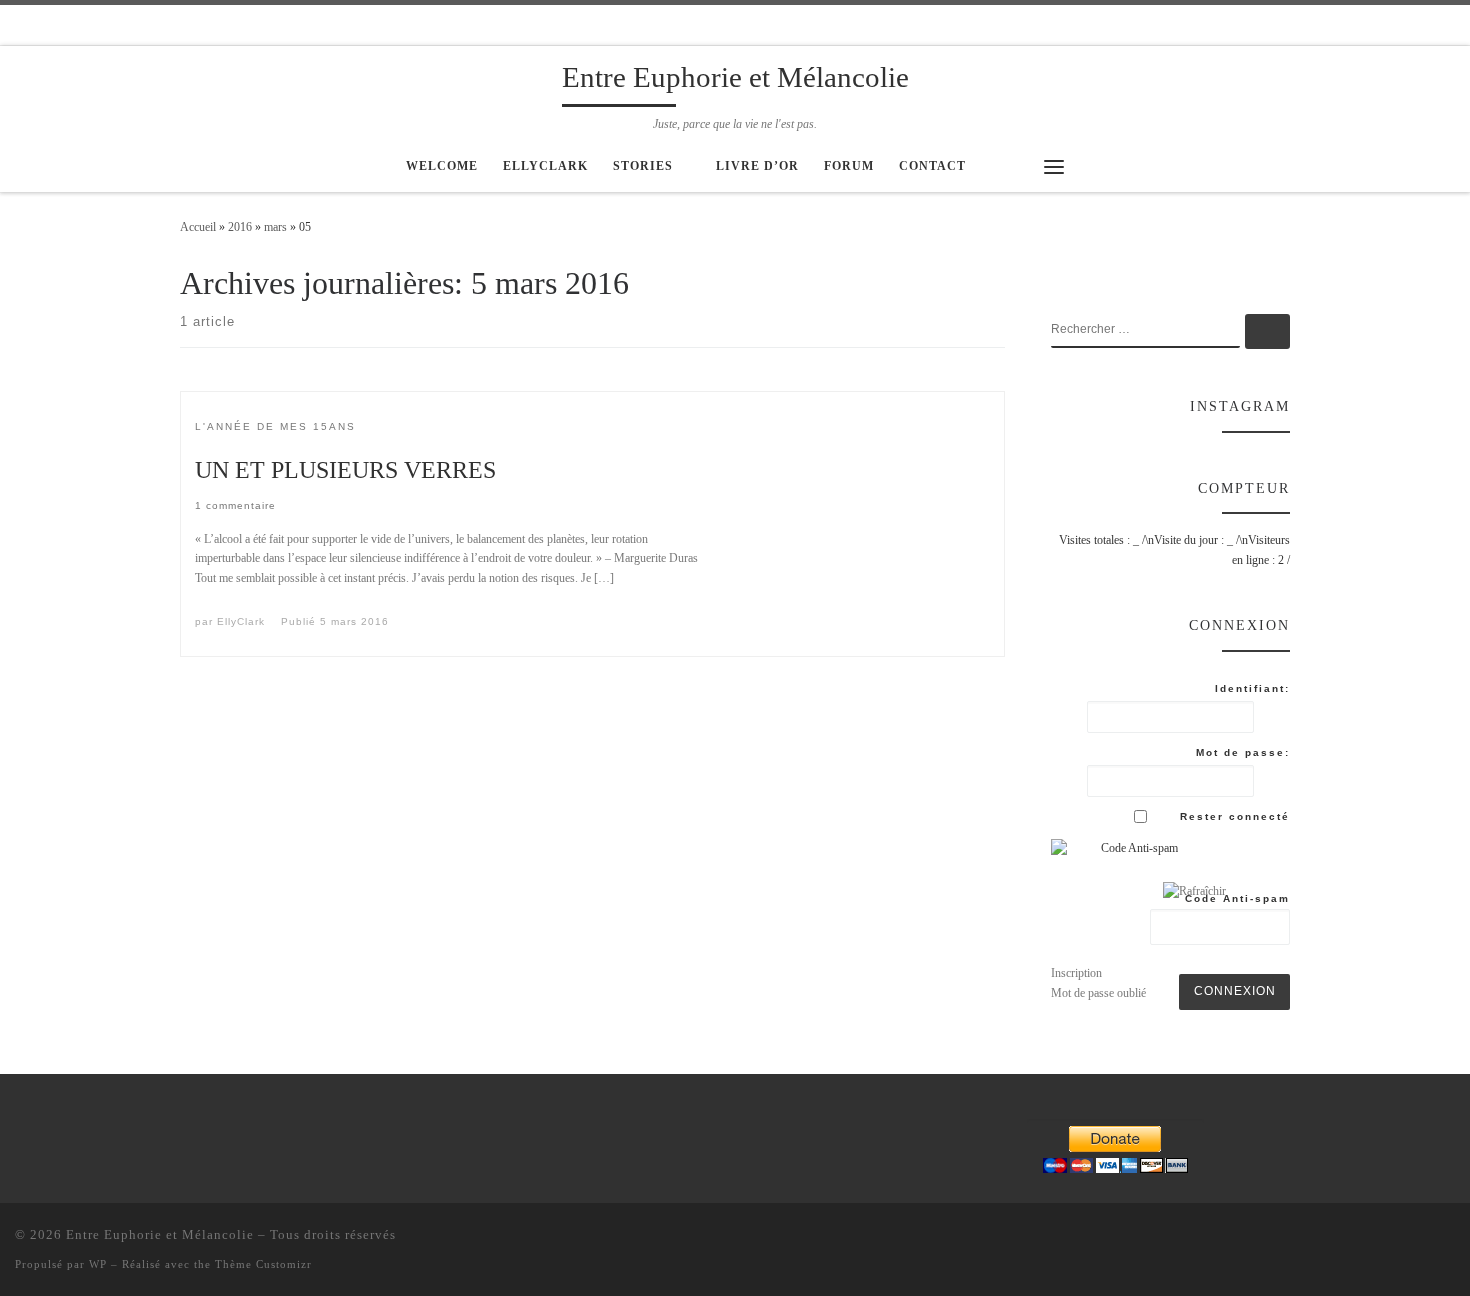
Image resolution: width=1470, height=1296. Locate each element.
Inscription (1076, 973)
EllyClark (241, 621)
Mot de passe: (1243, 752)
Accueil (198, 227)
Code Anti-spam (1237, 898)
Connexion (1235, 991)
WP (98, 1264)
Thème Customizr (263, 1264)
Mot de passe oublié (1098, 993)
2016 (240, 227)
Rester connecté (1235, 816)
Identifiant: (1252, 688)
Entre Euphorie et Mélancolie (160, 1234)
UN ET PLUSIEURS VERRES (345, 469)
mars (275, 227)
